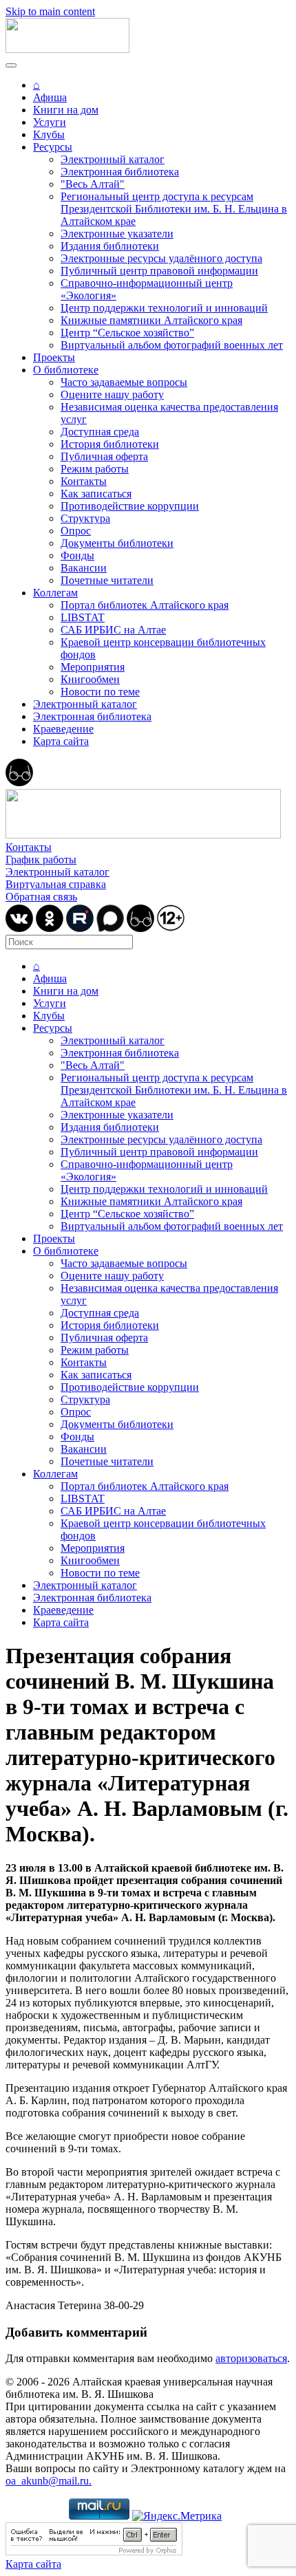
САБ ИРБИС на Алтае (113, 630)
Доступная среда (100, 432)
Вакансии (84, 568)
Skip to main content (50, 11)
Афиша (50, 97)
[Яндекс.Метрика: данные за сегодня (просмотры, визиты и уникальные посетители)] (177, 2516)
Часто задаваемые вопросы (124, 382)
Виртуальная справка (56, 884)
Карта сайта (61, 741)
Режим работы (95, 469)
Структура (85, 518)
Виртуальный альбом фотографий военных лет (172, 345)
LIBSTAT (83, 617)
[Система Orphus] (94, 2552)
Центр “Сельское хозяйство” (127, 333)
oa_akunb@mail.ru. (49, 2481)
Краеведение (63, 729)
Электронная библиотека (120, 172)
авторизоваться (251, 2358)
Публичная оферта (104, 456)
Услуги (50, 122)
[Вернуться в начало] (67, 49)
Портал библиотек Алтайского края (145, 605)
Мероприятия (93, 667)
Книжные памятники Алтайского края (151, 320)
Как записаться (96, 494)
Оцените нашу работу (112, 394)
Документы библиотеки (117, 543)
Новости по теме (100, 692)
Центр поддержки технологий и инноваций (164, 308)
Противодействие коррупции (130, 506)
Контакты (84, 481)
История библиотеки (110, 444)
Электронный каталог (113, 159)
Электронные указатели (117, 234)
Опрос (76, 531)
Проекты (54, 357)
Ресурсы (53, 147)
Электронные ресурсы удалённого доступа (161, 258)
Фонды (77, 555)
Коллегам (55, 593)
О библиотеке (66, 370)
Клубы (49, 134)
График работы (41, 859)
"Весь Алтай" (93, 184)
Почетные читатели (107, 580)
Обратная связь (41, 897)
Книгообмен (90, 679)
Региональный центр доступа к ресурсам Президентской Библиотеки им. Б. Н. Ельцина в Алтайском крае (174, 209)
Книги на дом (66, 110)
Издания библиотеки (110, 246)
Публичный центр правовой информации (159, 271)
